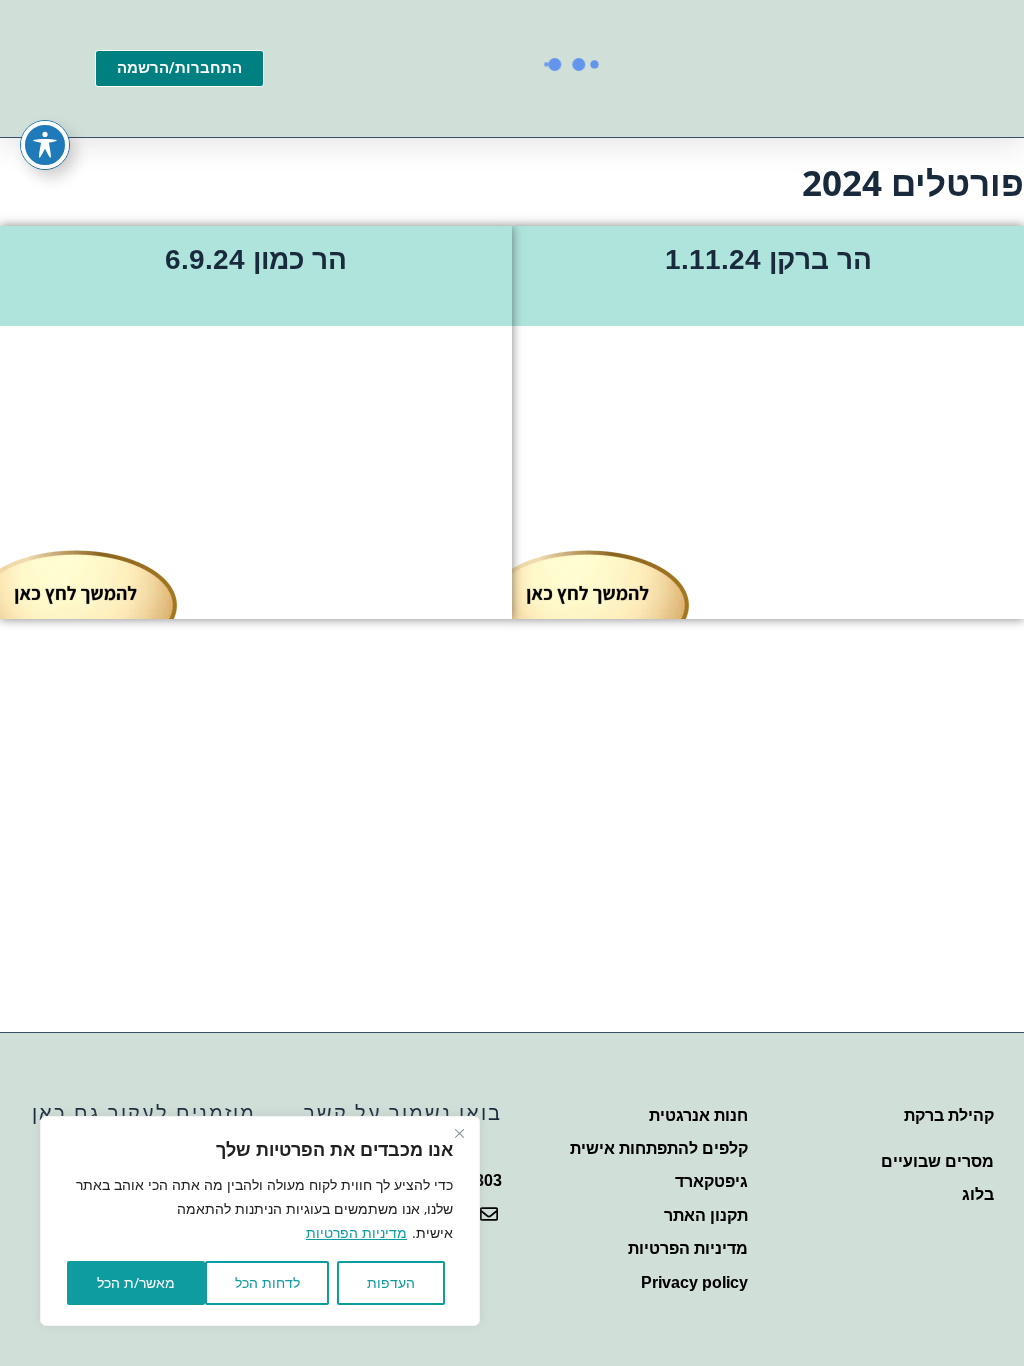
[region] (260, 1221)
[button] (639, 106)
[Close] (459, 1133)
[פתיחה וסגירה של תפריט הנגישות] (45, 145)
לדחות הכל (267, 1282)
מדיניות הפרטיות (356, 1232)
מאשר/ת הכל (136, 1282)
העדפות (391, 1282)
